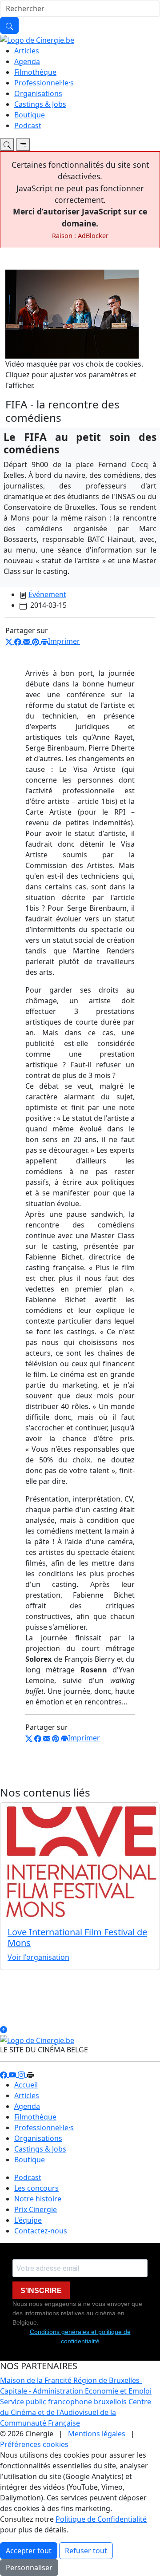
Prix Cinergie (36, 2209)
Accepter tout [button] (29, 2551)
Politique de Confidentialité (101, 2519)
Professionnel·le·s (44, 83)
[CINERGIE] (37, 39)
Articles (27, 51)
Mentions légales (97, 2434)
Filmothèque (35, 72)
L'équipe (28, 2220)
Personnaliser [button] (29, 2568)
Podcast (28, 125)
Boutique (30, 115)
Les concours (36, 2188)
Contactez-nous (41, 2231)
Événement (47, 594)
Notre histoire (38, 2199)
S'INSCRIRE (41, 2291)
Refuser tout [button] (86, 2551)
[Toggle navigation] (7, 145)
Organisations (38, 93)
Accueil (26, 2085)
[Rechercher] (9, 25)
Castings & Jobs (40, 104)
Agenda (27, 61)
